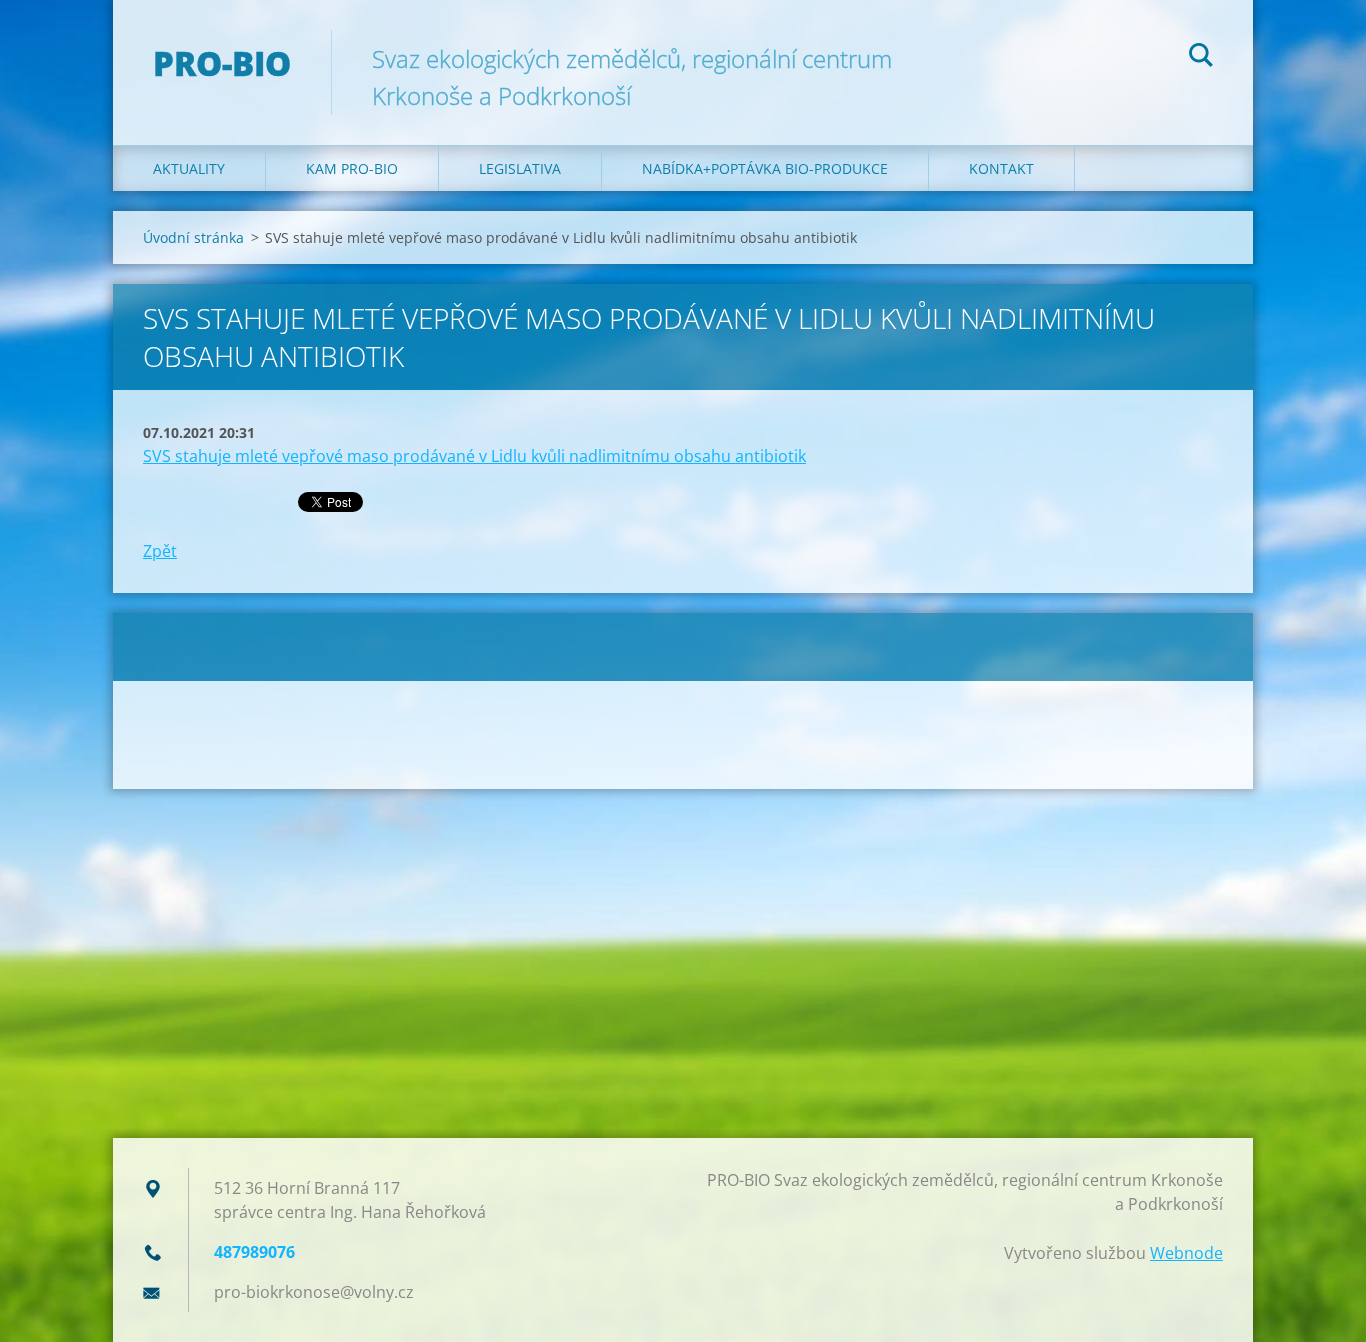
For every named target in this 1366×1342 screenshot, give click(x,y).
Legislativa (520, 168)
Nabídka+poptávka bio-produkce (765, 168)
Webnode (1186, 1253)
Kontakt (1001, 168)
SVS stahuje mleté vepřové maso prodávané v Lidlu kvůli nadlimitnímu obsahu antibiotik (474, 456)
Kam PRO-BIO (352, 168)
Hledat (1201, 58)
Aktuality (189, 168)
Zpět (160, 551)
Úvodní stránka (193, 237)
